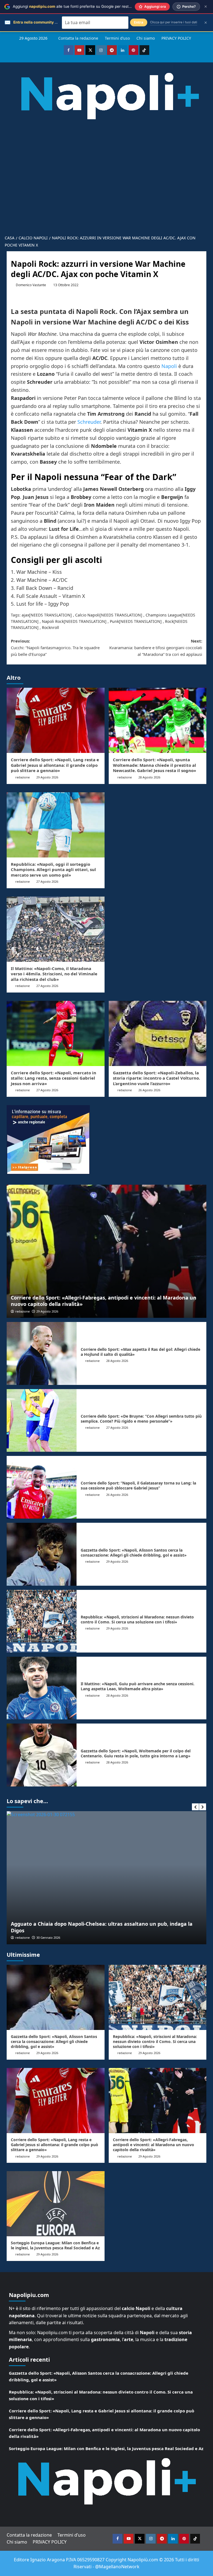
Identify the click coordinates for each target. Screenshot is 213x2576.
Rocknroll (50, 627)
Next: (156, 648)
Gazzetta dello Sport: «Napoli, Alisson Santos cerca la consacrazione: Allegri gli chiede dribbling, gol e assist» (134, 1553)
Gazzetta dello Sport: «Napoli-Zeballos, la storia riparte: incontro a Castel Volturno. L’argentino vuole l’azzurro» (156, 1078)
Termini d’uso (117, 38)
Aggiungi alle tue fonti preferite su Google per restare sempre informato (90, 6)
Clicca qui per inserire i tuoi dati (174, 22)
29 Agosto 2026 (47, 777)
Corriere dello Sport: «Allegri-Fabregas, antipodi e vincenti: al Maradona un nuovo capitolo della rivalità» (104, 1301)
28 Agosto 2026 (149, 777)
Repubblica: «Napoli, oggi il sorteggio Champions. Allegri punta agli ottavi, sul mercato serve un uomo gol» (53, 870)
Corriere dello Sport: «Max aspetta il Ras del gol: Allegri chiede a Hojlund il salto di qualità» (140, 1352)
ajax (25, 615)
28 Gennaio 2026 (48, 1937)
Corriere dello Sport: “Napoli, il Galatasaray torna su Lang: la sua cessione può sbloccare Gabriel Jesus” (138, 1485)
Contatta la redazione (78, 38)
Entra (139, 22)
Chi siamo (146, 38)
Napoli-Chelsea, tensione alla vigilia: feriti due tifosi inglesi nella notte (98, 1930)
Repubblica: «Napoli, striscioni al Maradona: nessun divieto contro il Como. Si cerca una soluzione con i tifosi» (137, 1619)
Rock (169, 621)
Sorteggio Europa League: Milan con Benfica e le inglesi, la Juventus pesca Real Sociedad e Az (55, 2245)
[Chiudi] (206, 7)
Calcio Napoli (87, 615)
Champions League (163, 615)
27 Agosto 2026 (47, 881)
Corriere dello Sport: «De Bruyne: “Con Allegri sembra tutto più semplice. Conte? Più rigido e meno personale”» (141, 1419)
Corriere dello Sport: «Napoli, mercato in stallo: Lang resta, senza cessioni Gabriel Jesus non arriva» (54, 1078)
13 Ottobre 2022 (66, 285)
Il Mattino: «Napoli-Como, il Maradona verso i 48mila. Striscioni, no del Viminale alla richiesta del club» (54, 974)
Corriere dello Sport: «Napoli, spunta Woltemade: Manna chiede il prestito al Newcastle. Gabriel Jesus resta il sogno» (154, 765)
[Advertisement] (106, 190)
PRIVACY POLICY (176, 38)
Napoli (169, 366)
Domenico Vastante (31, 285)
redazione (22, 777)
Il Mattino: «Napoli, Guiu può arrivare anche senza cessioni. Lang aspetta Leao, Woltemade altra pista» (138, 1686)
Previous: (55, 648)
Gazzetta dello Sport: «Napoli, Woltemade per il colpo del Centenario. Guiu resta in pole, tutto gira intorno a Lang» (136, 1753)
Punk (114, 621)
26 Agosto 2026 (149, 1090)
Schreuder (89, 422)
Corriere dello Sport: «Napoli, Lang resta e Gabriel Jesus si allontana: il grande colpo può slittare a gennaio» (55, 765)
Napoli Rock (53, 621)
